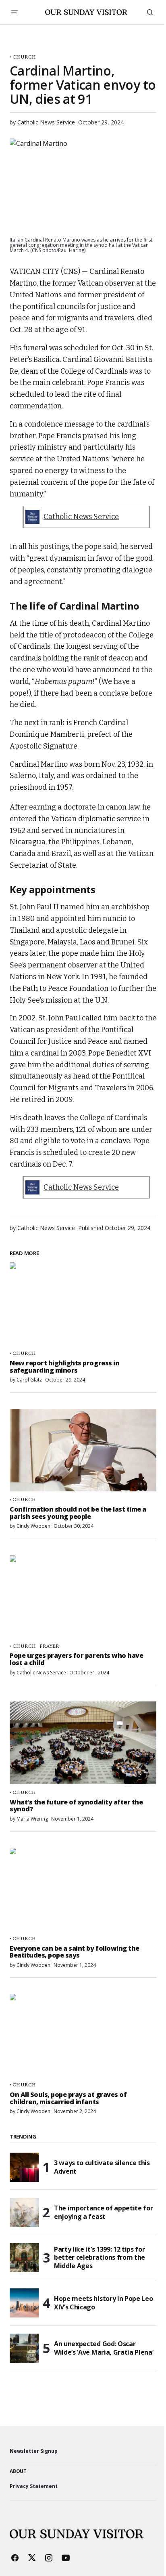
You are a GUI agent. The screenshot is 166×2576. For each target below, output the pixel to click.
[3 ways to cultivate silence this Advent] (24, 2167)
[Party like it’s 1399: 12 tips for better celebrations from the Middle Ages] (24, 2258)
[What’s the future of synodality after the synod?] (83, 1743)
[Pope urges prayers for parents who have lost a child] (83, 1597)
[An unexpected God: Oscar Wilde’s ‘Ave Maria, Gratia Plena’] (24, 2348)
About (18, 2471)
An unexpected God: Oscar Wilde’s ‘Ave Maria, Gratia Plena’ (104, 2348)
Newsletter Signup (34, 2451)
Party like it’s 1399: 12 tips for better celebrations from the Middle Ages (100, 2258)
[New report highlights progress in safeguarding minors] (83, 1304)
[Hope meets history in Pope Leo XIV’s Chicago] (24, 2303)
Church (24, 57)
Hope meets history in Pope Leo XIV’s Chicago (103, 2303)
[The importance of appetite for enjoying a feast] (24, 2212)
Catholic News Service (81, 517)
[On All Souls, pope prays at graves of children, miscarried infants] (83, 2035)
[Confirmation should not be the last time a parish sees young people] (83, 1450)
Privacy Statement (34, 2486)
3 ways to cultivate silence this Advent (102, 2167)
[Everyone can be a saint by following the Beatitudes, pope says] (83, 1889)
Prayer (50, 1646)
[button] (15, 12)
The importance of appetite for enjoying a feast (103, 2212)
